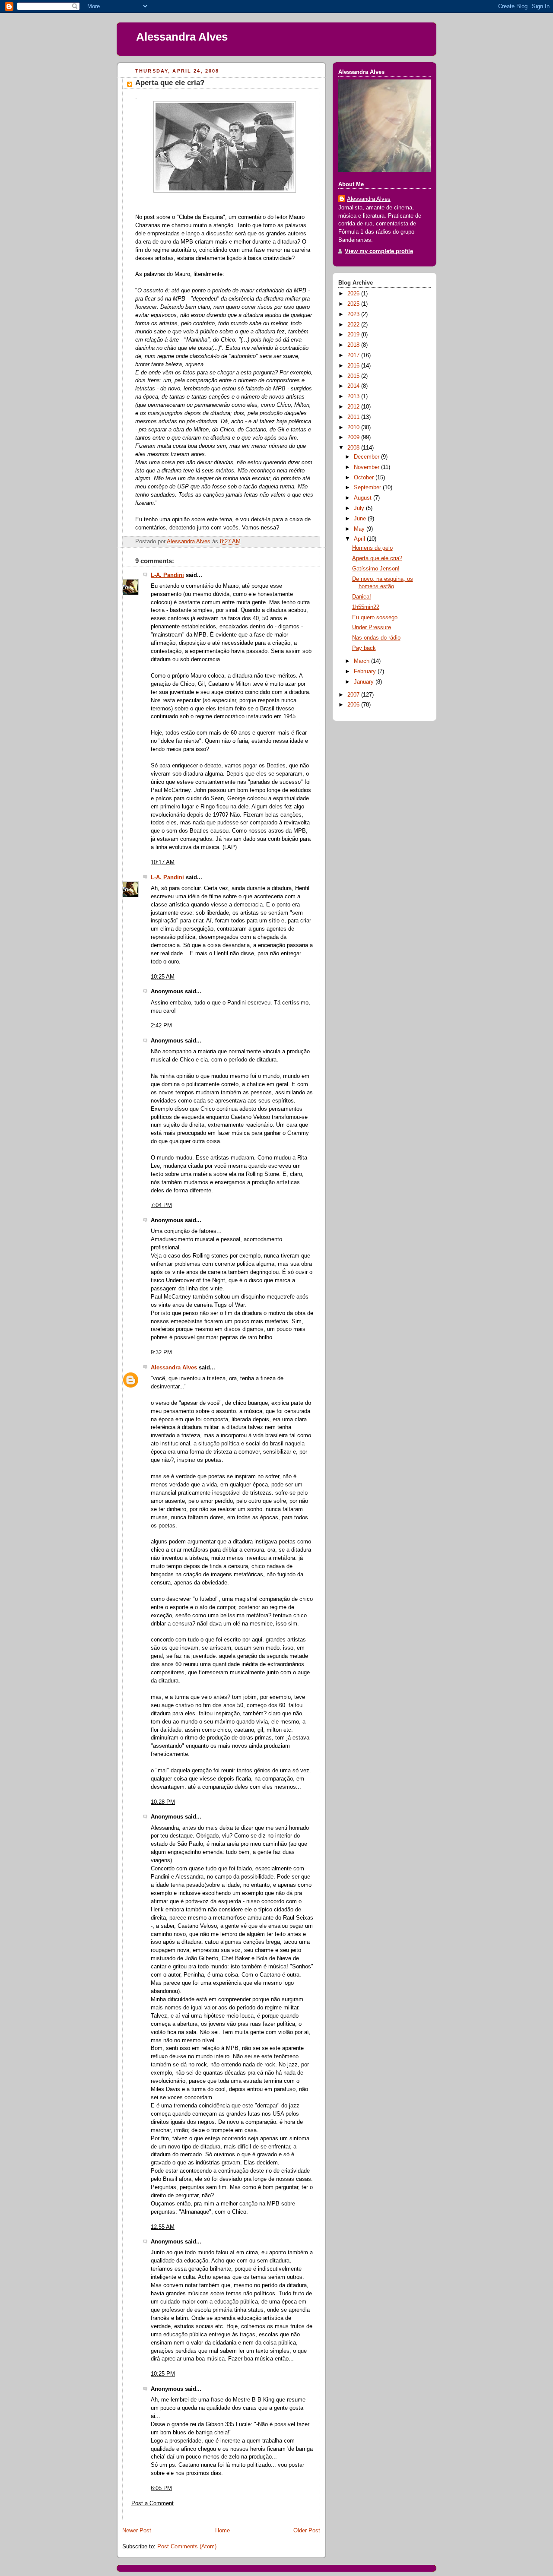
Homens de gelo (372, 548)
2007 (354, 695)
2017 (354, 355)
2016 (354, 366)
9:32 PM (161, 1353)
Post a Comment (153, 2503)
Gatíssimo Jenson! (376, 569)
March (362, 661)
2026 (354, 294)
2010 (354, 428)
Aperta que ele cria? (377, 558)
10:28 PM (163, 1802)
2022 (354, 325)
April (360, 539)
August (364, 498)
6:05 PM (161, 2488)
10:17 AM (163, 862)
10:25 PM (163, 2374)
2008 (354, 448)
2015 (354, 376)
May (360, 529)
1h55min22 (366, 607)
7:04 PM (161, 1205)
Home (222, 2531)
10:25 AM (163, 977)
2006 (354, 705)
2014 (354, 386)
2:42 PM (161, 1026)
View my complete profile (379, 251)
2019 (354, 335)
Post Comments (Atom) (187, 2547)
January (365, 682)
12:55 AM (163, 2227)
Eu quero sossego (375, 618)
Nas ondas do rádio (376, 638)
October (365, 478)
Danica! (362, 597)
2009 (354, 437)
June (361, 519)
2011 (354, 417)
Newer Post (137, 2531)
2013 (354, 396)
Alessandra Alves (182, 37)
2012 (354, 407)
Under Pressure (372, 627)
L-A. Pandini (167, 575)
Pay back (364, 648)
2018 (354, 345)
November (367, 467)
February (366, 672)
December (367, 457)
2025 (354, 304)
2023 (354, 314)
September (368, 488)
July (360, 508)
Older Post (307, 2531)
